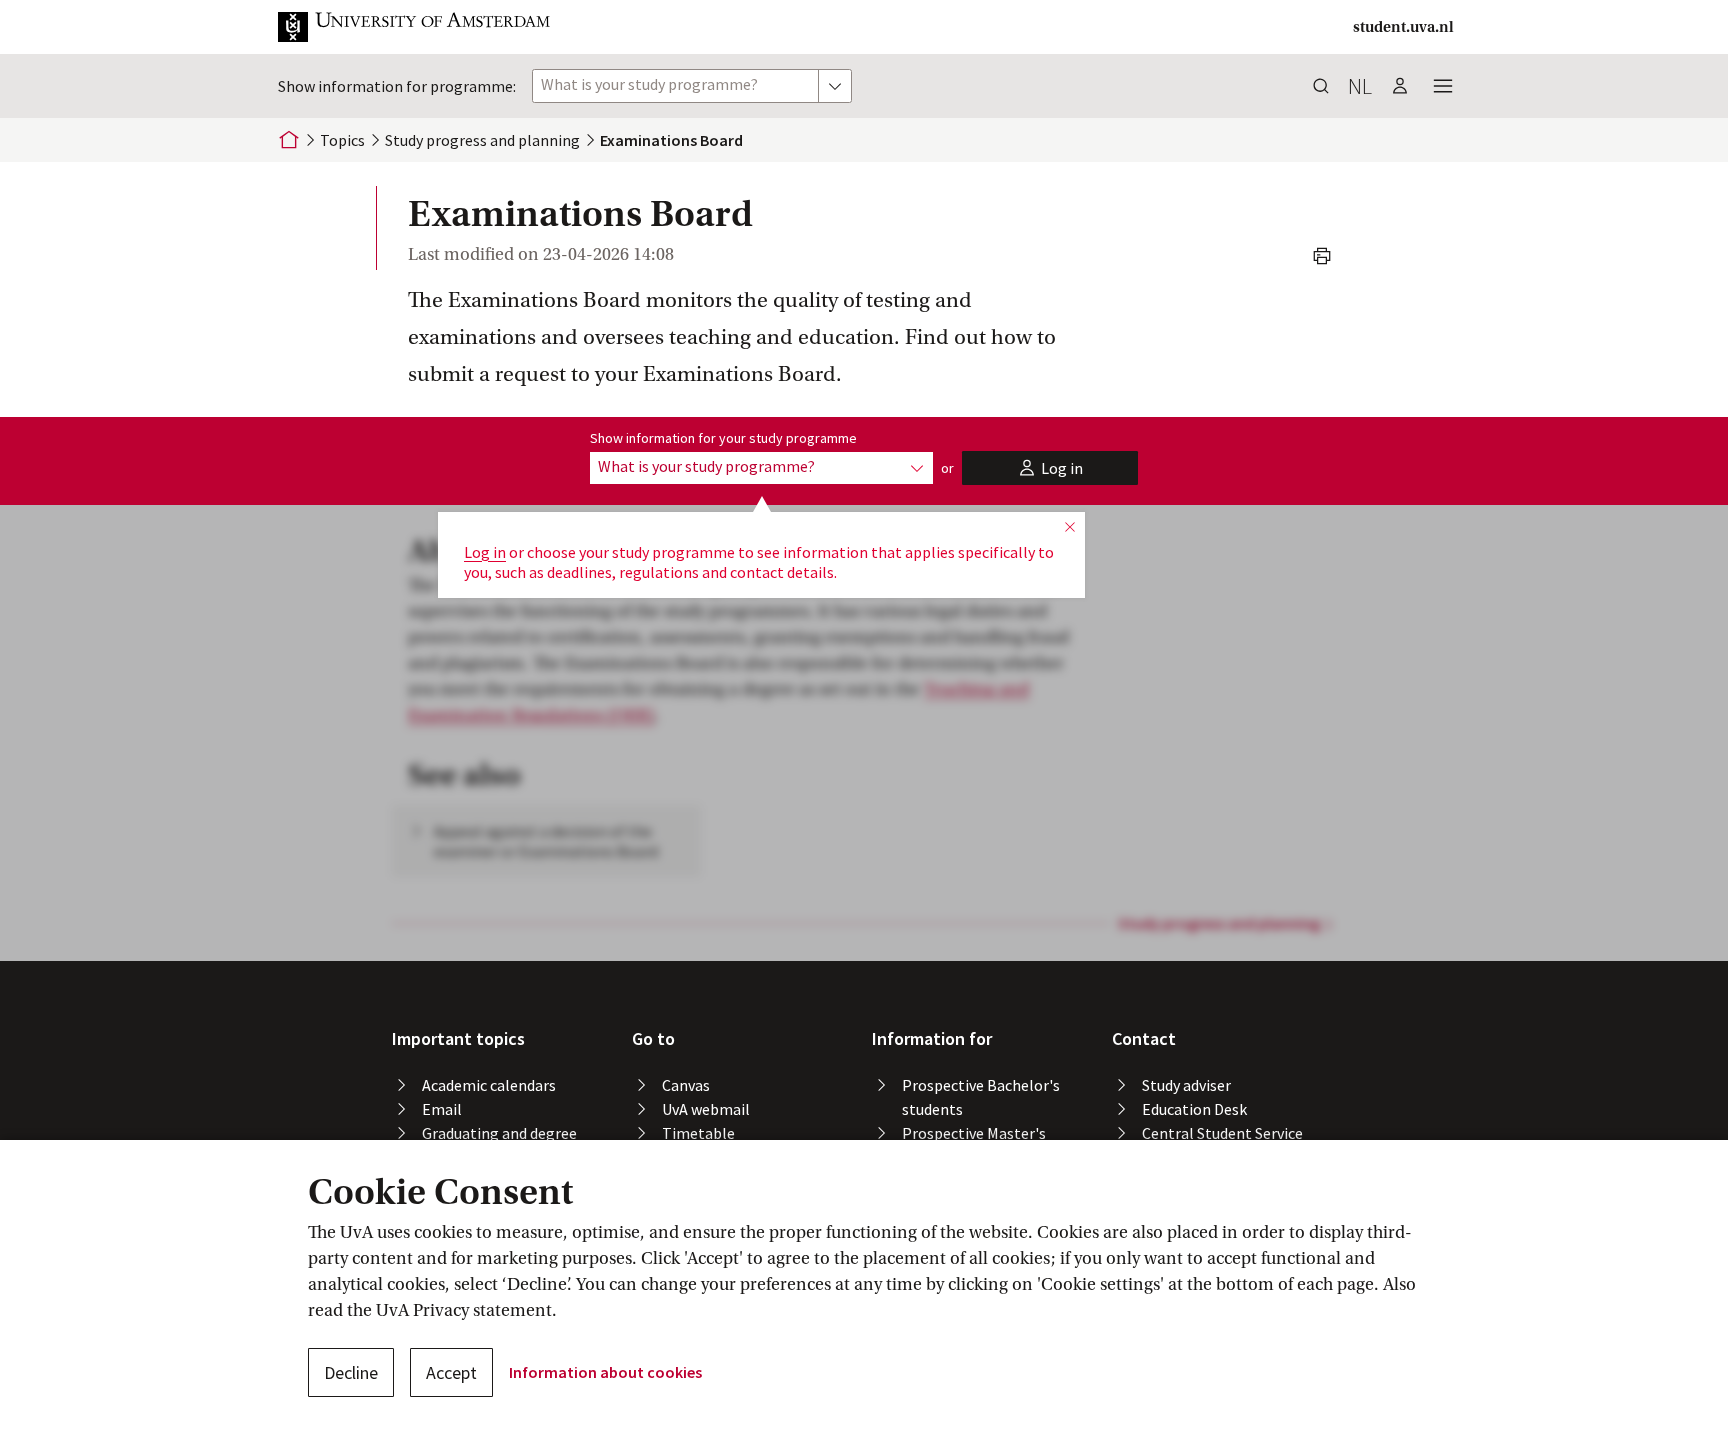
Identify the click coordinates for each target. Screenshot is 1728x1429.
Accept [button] (451, 1372)
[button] (430, 27)
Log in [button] (485, 552)
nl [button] (1360, 86)
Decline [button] (351, 1372)
